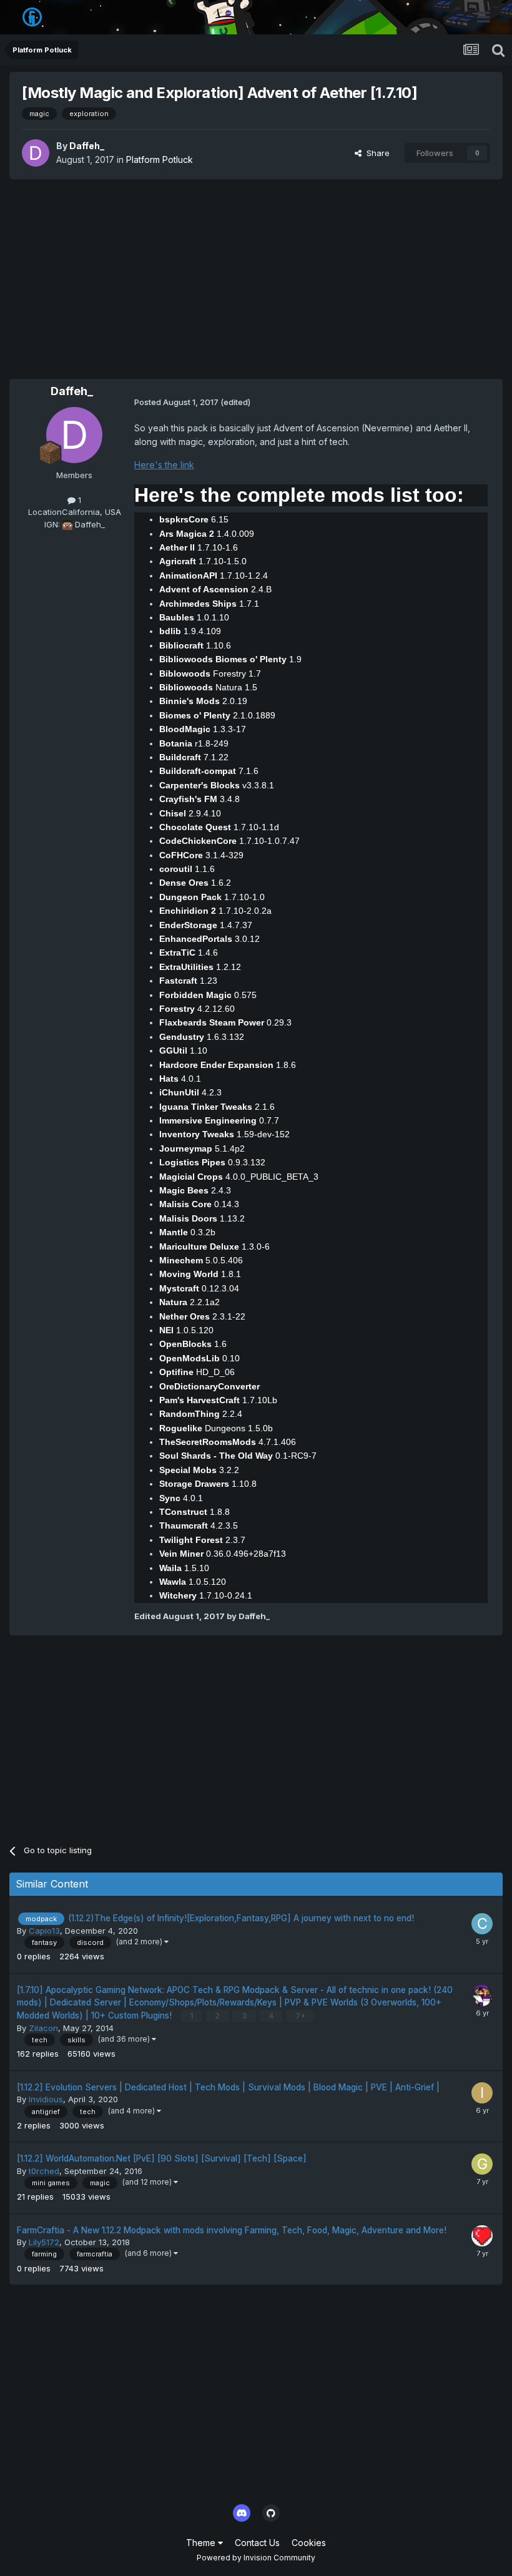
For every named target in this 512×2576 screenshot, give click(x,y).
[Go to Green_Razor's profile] (482, 2164)
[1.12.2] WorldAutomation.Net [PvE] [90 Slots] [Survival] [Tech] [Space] (162, 2158)
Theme (202, 2543)
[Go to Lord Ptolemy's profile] (482, 1996)
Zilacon (43, 2028)
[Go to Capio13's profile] (482, 1924)
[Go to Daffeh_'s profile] (36, 153)
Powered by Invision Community (256, 2558)
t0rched (44, 2171)
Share (376, 153)
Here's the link (164, 465)
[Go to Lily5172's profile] (482, 2236)
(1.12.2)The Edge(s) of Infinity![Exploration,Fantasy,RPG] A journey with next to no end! (241, 1918)
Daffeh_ (87, 146)
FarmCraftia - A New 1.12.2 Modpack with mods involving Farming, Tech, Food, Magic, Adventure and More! (232, 2230)
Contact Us (257, 2543)
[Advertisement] (256, 279)
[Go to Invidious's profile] (482, 2093)
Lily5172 (44, 2242)
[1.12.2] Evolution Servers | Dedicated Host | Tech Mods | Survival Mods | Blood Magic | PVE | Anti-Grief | (228, 2087)
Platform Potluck (160, 159)
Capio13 (44, 1931)
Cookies (309, 2543)
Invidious (46, 2099)
